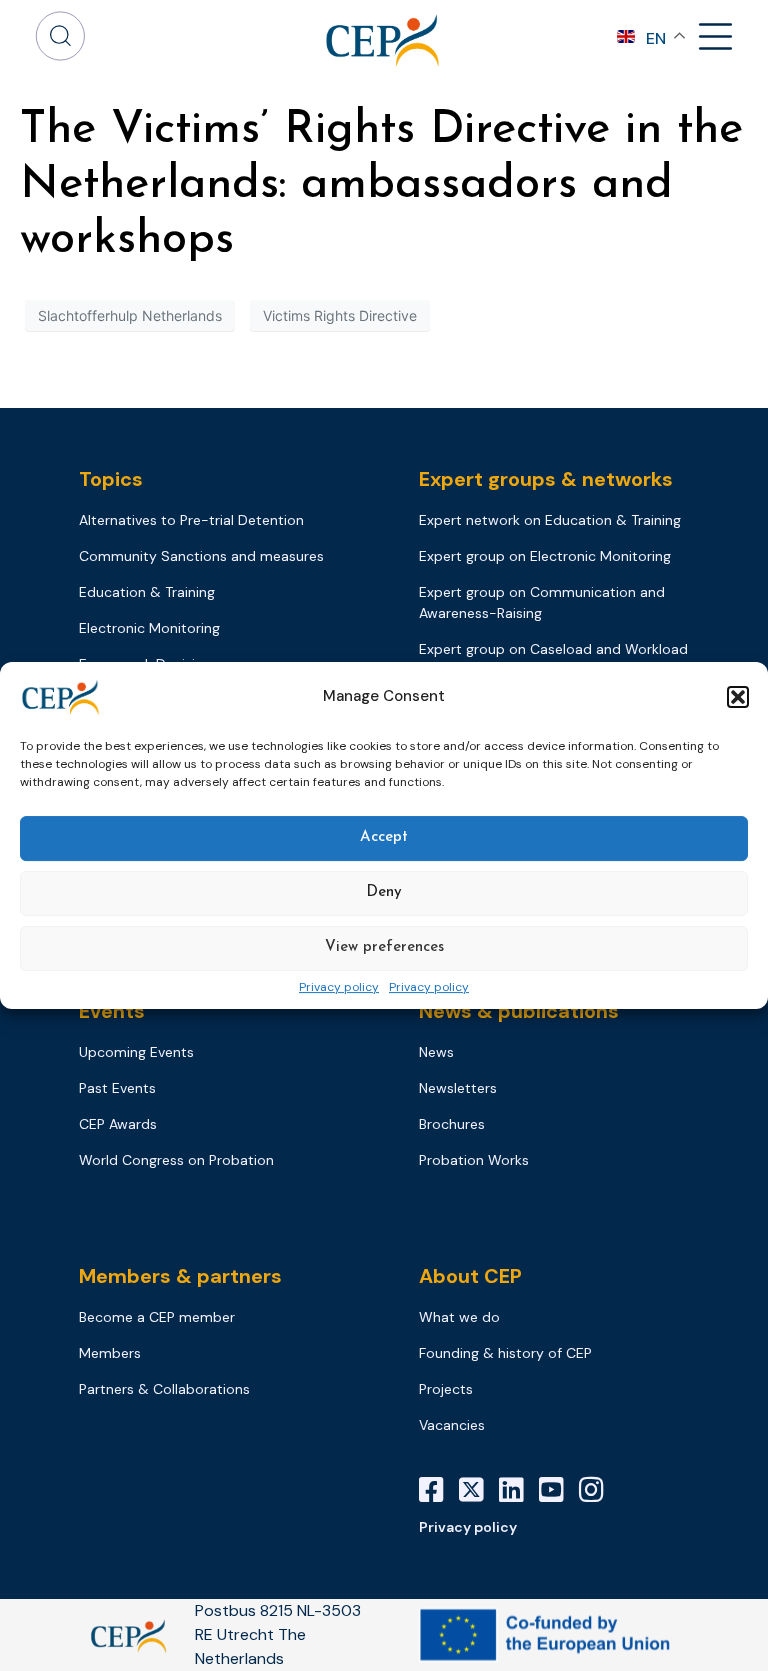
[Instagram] (599, 1490)
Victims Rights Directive (340, 315)
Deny (384, 892)
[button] (738, 697)
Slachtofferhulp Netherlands (130, 315)
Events (112, 1011)
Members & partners (180, 1276)
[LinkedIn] (519, 1490)
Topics (111, 479)
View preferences (384, 947)
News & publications (519, 1011)
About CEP (470, 1276)
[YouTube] (559, 1490)
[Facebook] (439, 1490)
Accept (384, 837)
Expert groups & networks (546, 479)
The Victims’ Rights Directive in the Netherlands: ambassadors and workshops (381, 185)
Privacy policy (339, 988)
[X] (479, 1490)
